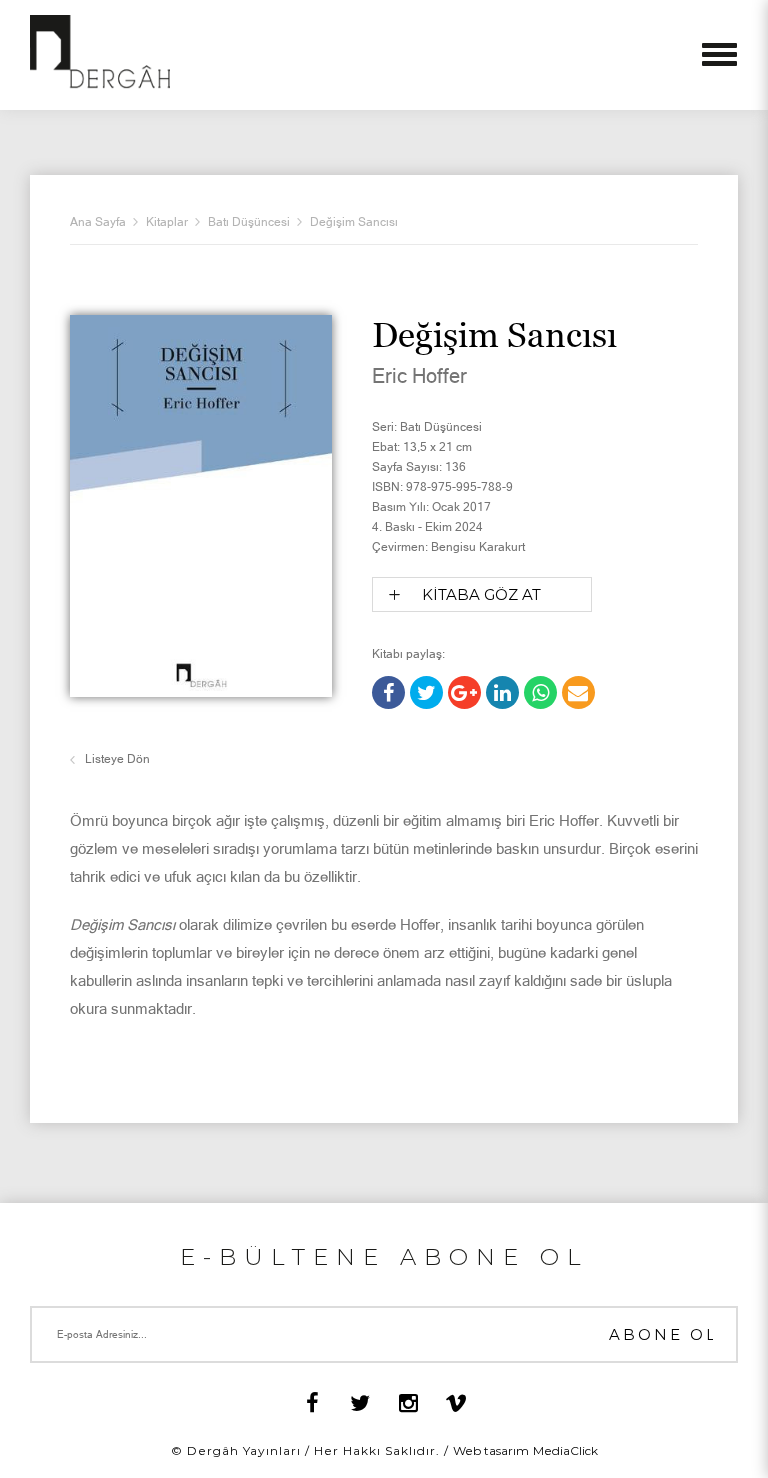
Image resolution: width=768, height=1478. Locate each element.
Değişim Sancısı (354, 222)
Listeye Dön (117, 759)
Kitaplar (167, 222)
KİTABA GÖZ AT (481, 594)
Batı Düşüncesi (249, 222)
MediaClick (565, 1450)
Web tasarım (491, 1450)
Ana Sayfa (98, 222)
